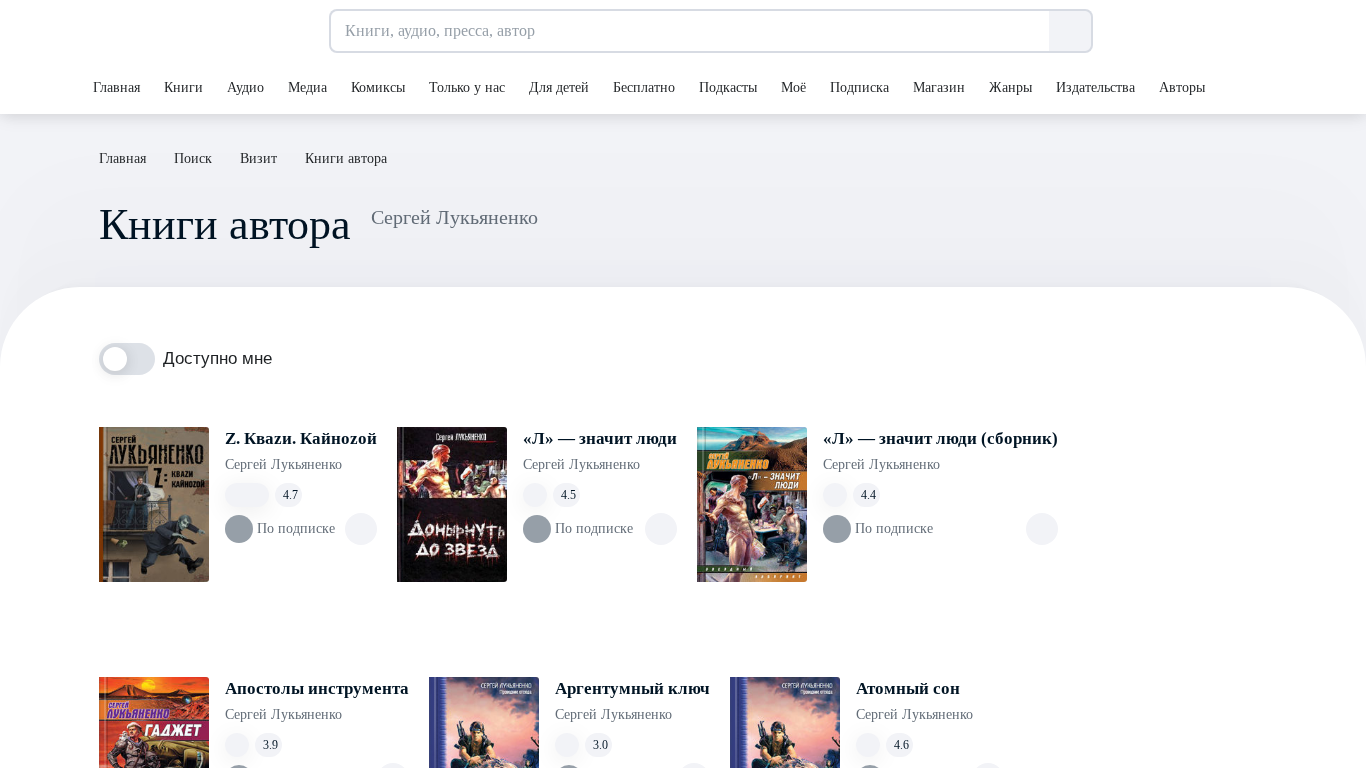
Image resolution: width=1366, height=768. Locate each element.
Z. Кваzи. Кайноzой (301, 438)
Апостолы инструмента (317, 688)
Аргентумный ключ (632, 688)
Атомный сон (908, 688)
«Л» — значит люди (600, 438)
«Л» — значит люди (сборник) (940, 438)
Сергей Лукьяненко (283, 464)
